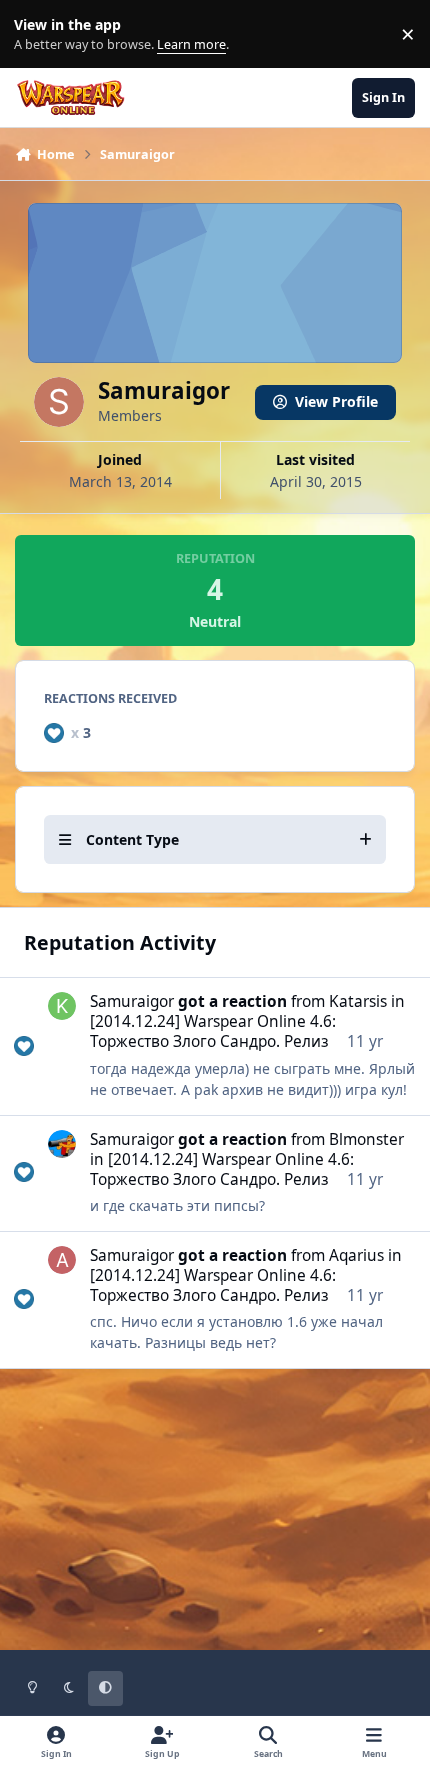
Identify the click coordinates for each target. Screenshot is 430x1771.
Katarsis (358, 1001)
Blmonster (366, 1139)
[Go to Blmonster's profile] (62, 1144)
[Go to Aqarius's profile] (62, 1260)
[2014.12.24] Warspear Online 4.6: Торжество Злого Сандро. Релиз (213, 1031)
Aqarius (356, 1255)
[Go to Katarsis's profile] (62, 1006)
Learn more (38, 34)
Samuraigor (132, 1001)
